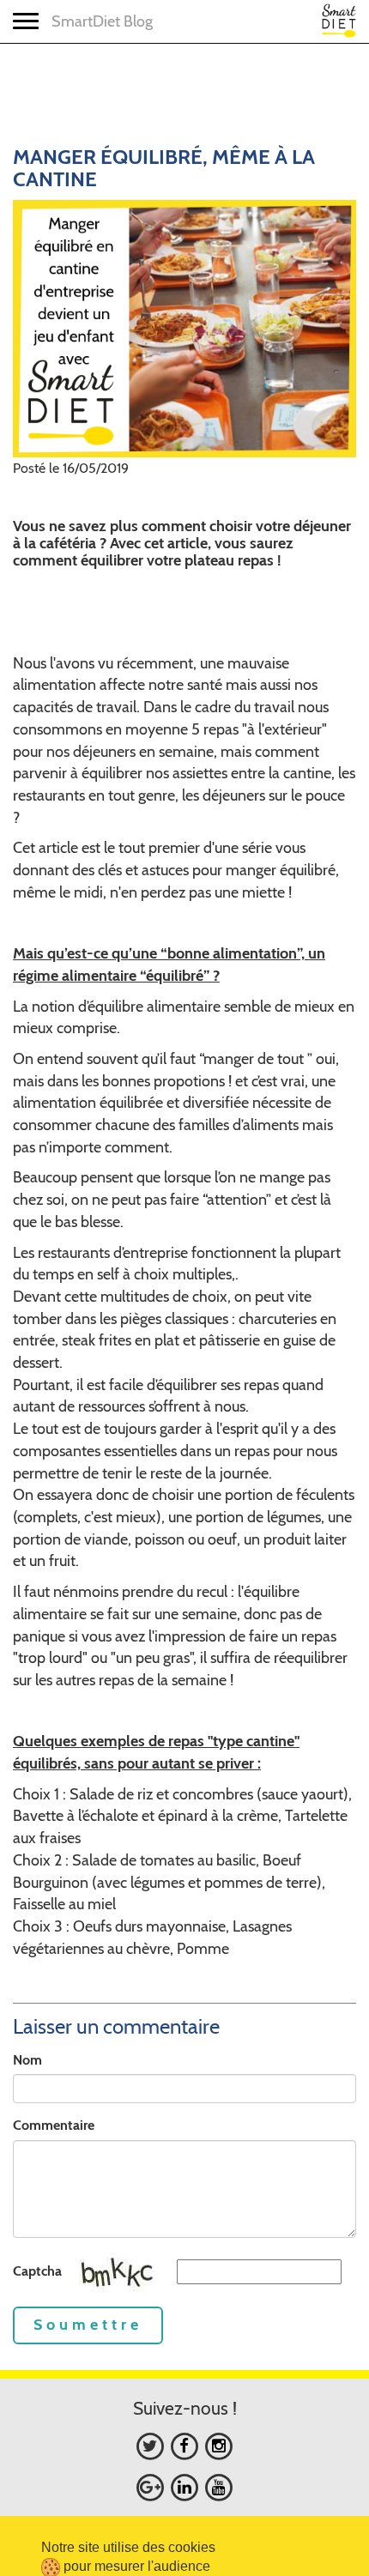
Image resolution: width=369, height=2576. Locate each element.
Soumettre (88, 2325)
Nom (27, 2060)
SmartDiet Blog (102, 21)
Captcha (37, 2271)
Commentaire (54, 2125)
